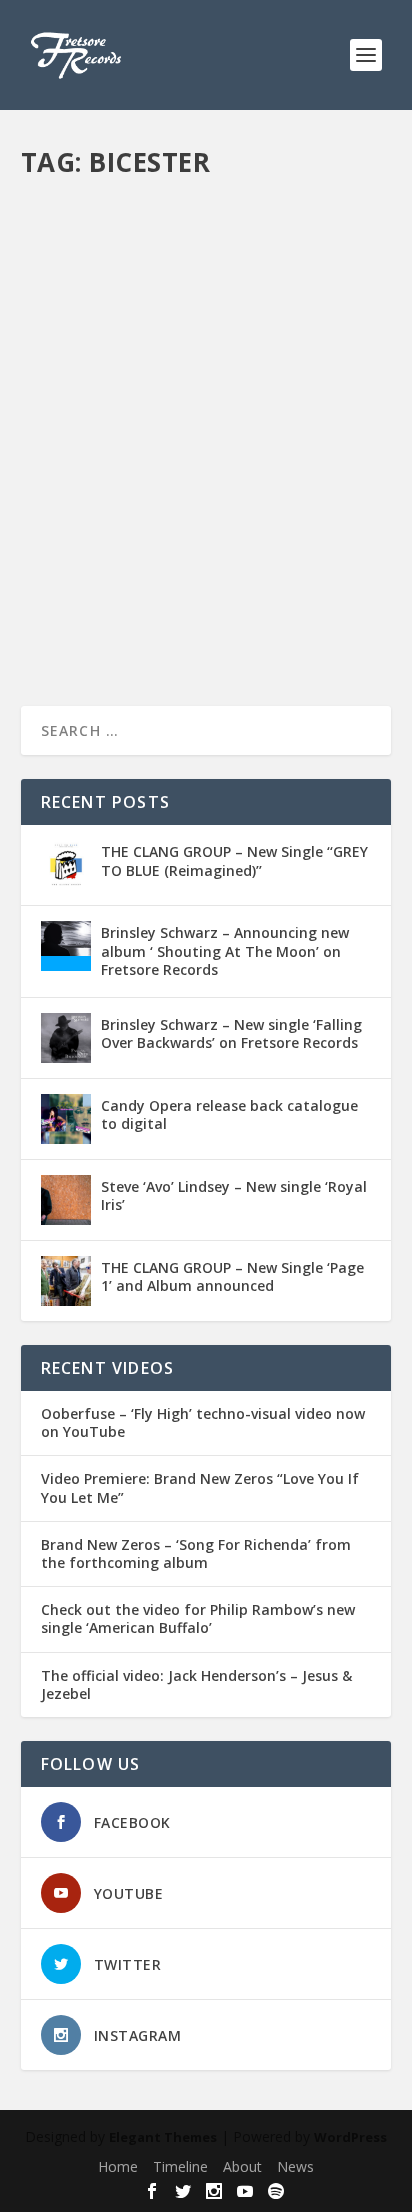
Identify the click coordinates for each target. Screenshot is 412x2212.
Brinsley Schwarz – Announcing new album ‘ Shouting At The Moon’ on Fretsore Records (225, 950)
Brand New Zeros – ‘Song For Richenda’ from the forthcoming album (196, 1554)
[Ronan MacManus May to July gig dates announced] (206, 302)
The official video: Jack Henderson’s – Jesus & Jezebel (196, 1685)
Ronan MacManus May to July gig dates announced (199, 453)
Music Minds (321, 494)
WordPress (350, 2137)
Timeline (180, 2166)
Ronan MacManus (90, 515)
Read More (93, 618)
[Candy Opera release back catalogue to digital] (66, 1119)
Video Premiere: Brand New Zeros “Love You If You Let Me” (200, 1488)
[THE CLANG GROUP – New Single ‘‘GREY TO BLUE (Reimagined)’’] (66, 865)
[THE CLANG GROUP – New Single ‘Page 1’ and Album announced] (66, 1281)
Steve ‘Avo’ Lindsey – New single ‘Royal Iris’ (234, 1195)
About (242, 2166)
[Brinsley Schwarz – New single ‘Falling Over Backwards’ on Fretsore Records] (66, 1038)
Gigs (268, 494)
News (295, 2166)
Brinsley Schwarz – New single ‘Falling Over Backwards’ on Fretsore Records (231, 1033)
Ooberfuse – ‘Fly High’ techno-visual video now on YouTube (203, 1423)
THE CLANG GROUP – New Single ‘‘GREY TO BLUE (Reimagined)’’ (234, 860)
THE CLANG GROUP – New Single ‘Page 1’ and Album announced (232, 1276)
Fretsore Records (107, 494)
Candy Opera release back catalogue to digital (229, 1114)
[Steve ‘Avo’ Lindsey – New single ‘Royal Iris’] (66, 1200)
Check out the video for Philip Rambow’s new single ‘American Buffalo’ (198, 1619)
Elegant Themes (163, 2137)
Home (118, 2166)
